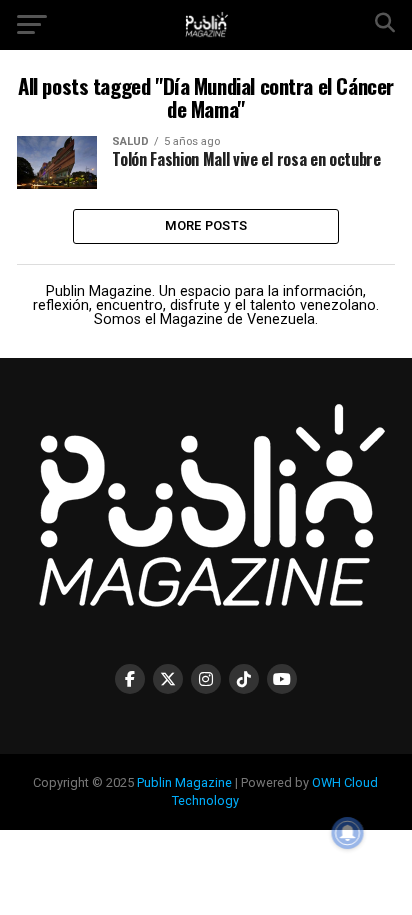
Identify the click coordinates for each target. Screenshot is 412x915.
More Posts (206, 225)
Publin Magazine (184, 782)
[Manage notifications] (348, 833)
